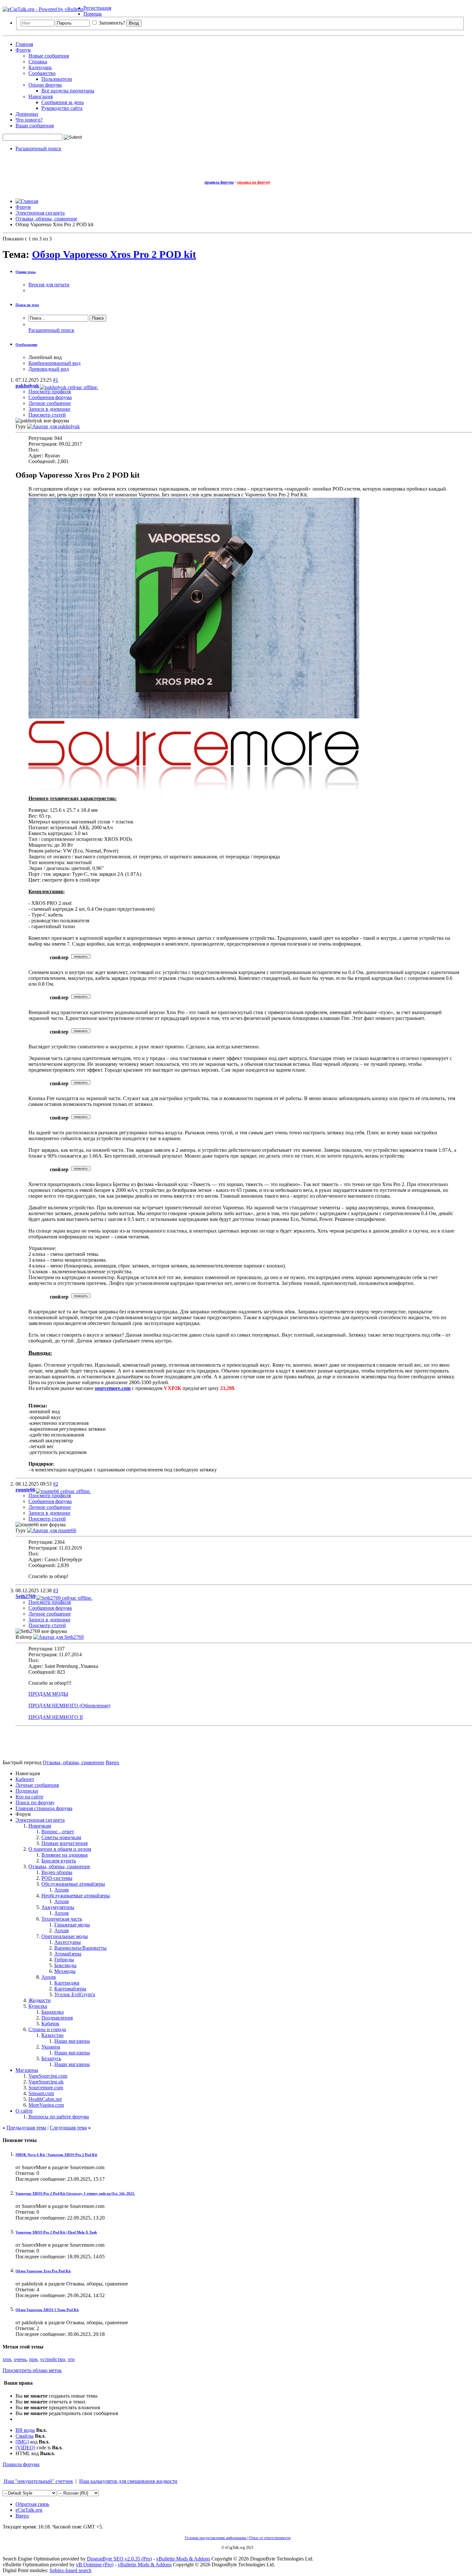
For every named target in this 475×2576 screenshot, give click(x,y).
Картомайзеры (70, 1989)
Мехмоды (65, 1971)
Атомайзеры (68, 1954)
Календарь (40, 67)
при (33, 2359)
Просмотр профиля (50, 392)
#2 (56, 1484)
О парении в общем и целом (60, 1849)
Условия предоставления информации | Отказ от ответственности (238, 2538)
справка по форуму (254, 182)
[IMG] (22, 2442)
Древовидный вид (49, 369)
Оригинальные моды (65, 1936)
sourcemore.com (113, 1388)
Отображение (26, 345)
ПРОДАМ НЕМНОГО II (56, 1717)
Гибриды (64, 1960)
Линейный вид (45, 357)
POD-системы (57, 1878)
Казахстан (53, 2035)
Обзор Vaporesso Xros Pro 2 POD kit (114, 254)
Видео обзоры (57, 1872)
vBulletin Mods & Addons (183, 2559)
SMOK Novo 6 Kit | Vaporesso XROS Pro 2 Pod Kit (56, 2155)
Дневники (27, 114)
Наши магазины (72, 2041)
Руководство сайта (62, 108)
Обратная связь (32, 2504)
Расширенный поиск (38, 148)
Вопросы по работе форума (59, 2117)
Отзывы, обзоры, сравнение (59, 1866)
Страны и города (47, 2029)
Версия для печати (49, 285)
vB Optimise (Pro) (95, 2565)
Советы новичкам (61, 1837)
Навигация (41, 96)
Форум (23, 50)
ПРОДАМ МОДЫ (48, 1694)
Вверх (112, 1762)
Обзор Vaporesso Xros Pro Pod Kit (43, 2271)
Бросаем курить (59, 1861)
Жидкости (40, 2000)
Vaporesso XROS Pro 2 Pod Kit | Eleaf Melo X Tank (56, 2232)
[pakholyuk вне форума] (53, 426)
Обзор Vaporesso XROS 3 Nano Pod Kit (47, 2310)
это (71, 2359)
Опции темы (26, 272)
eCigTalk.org (29, 2510)
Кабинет (25, 1779)
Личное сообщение (50, 403)
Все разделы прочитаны (68, 91)
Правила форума (21, 2464)
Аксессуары (68, 1942)
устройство (53, 2359)
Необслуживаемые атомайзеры (76, 1896)
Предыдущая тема (26, 2128)
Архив (62, 1890)
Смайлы (25, 2436)
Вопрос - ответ (58, 1832)
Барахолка (53, 2012)
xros (7, 2359)
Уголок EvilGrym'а (75, 1994)
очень (20, 2359)
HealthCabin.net (45, 2099)
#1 (56, 380)
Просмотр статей (47, 415)
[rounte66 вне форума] (52, 1530)
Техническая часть (62, 1919)
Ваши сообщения (35, 126)
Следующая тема (68, 2128)
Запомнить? (111, 23)
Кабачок (50, 2024)
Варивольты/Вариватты (80, 1948)
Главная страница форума (44, 1808)
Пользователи (57, 79)
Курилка (38, 2006)
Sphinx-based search (70, 2570)
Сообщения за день (63, 102)
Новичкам (40, 1826)
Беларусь (51, 2058)
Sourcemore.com (46, 2088)
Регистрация (97, 8)
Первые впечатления (64, 1843)
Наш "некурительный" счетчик (38, 2481)
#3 (56, 1590)
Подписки (27, 1791)
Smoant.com (41, 2093)
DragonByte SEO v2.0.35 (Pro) (119, 2559)
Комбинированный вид (54, 363)
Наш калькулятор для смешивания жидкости (128, 2481)
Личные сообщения (37, 1785)
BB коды (25, 2430)
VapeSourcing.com (48, 2076)
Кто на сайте (29, 1797)
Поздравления (57, 2018)
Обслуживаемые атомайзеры (73, 1884)
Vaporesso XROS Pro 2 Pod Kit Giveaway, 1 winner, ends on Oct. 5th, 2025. (75, 2193)
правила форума (219, 182)
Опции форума (45, 85)
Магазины (27, 2070)
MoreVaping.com (46, 2105)
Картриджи (67, 1983)
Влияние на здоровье (65, 1855)
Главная (24, 44)
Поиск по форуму (35, 1802)
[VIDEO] (25, 2448)
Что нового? (29, 120)
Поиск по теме (27, 305)
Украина (51, 2047)
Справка (38, 62)
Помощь (93, 14)
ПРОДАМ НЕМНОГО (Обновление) (69, 1706)
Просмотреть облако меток (32, 2370)
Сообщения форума (50, 397)
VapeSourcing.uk (46, 2082)
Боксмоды (65, 1965)
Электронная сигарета (40, 1820)
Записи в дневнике (49, 409)
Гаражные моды (72, 1925)
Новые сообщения (49, 56)
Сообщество (42, 73)
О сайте (24, 2111)
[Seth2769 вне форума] (58, 1637)
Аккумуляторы (58, 1907)
